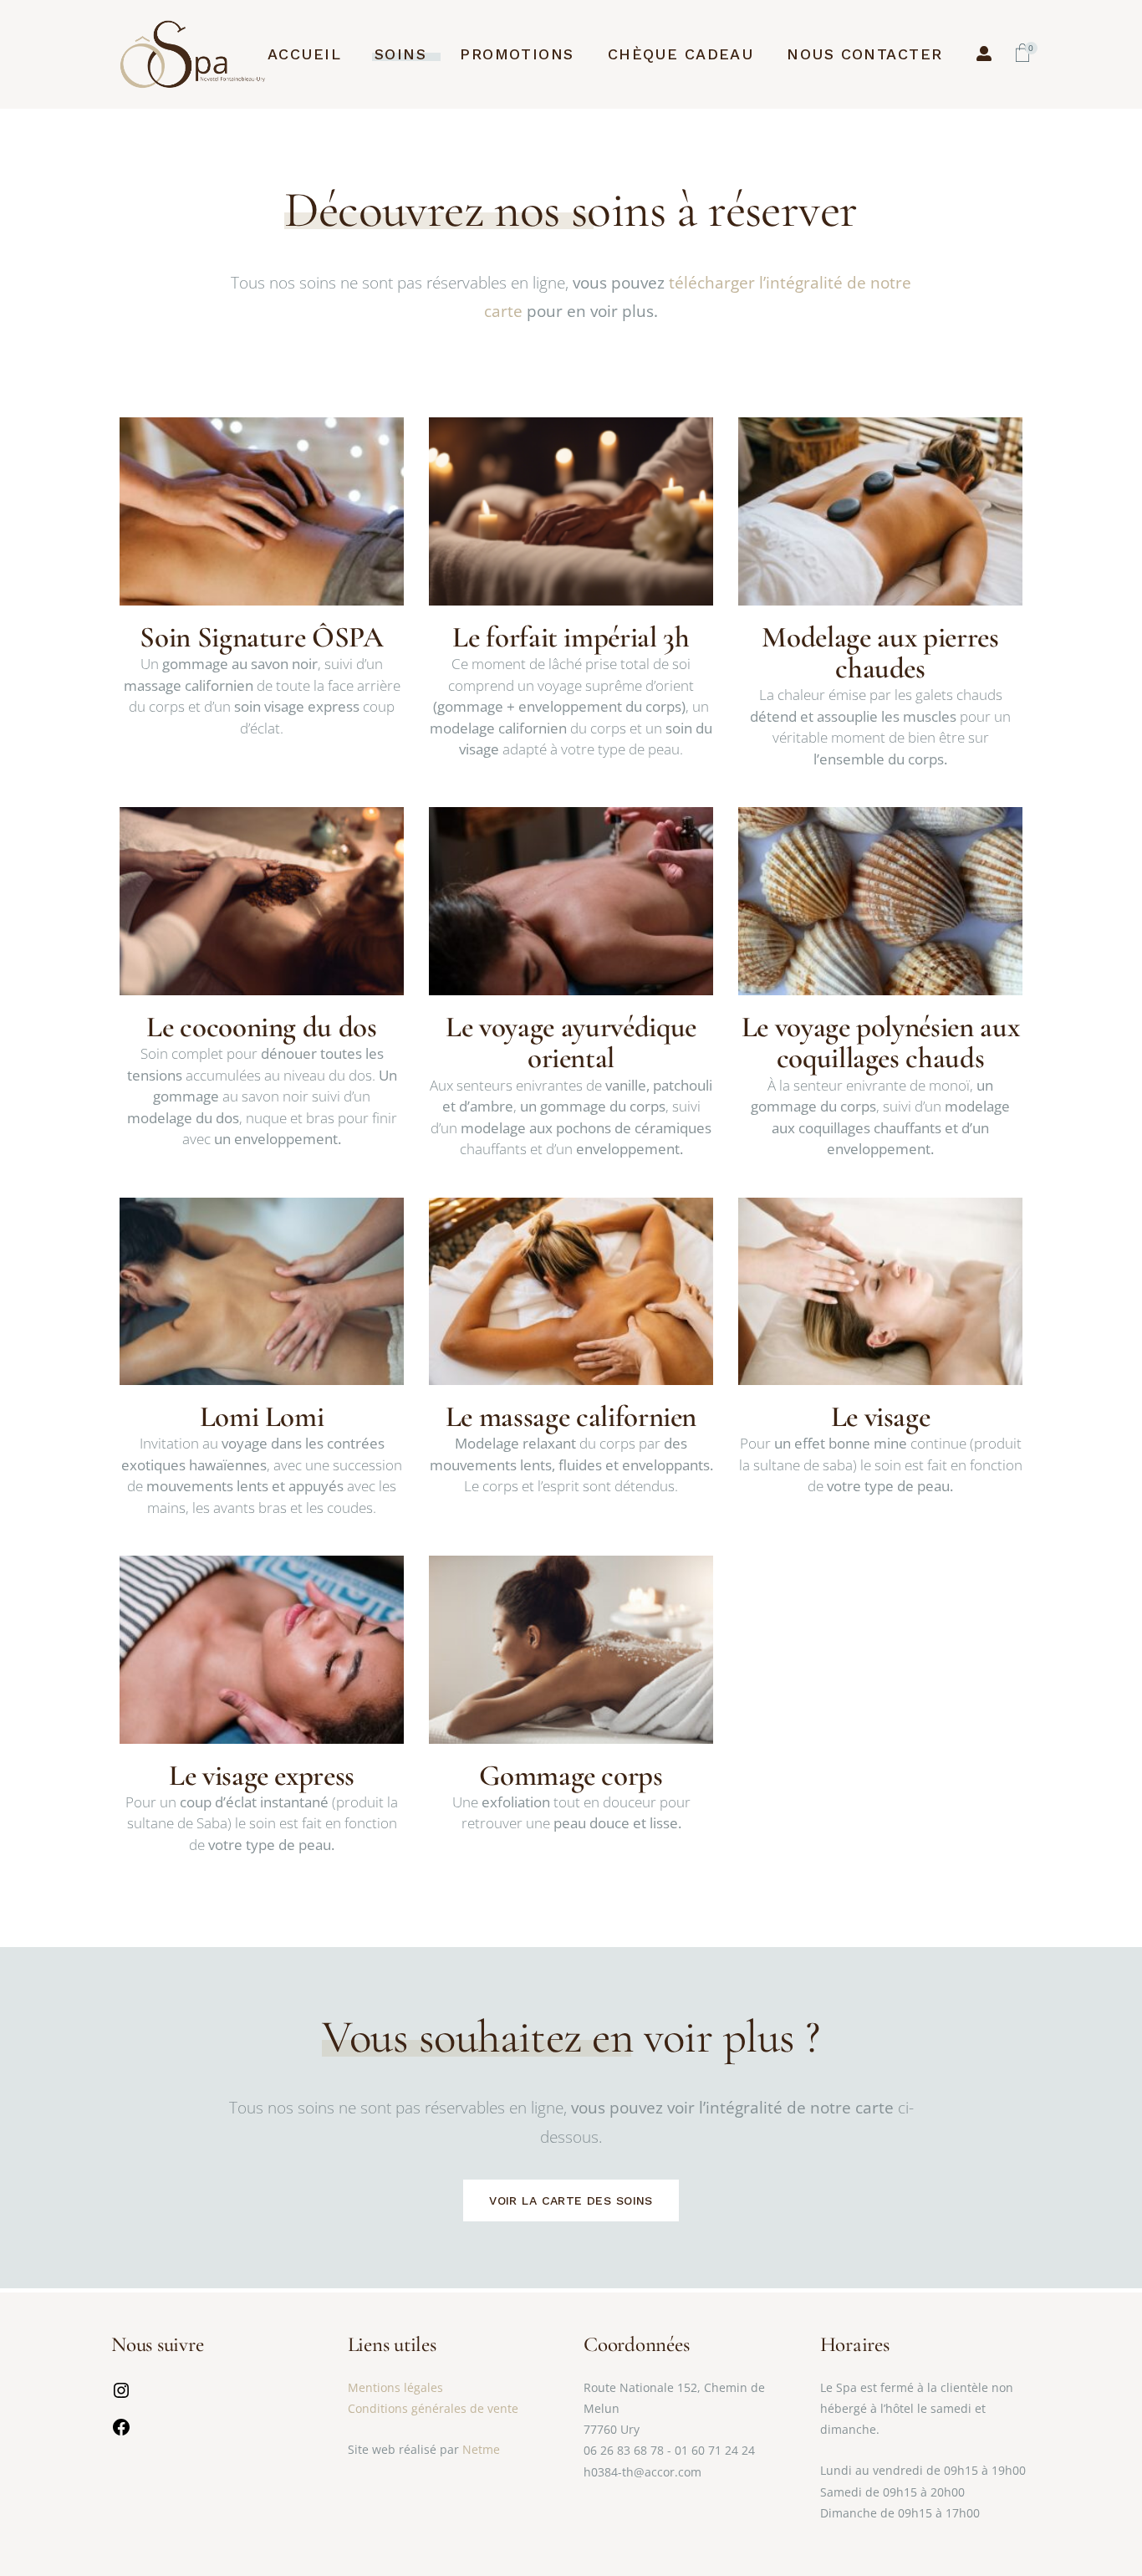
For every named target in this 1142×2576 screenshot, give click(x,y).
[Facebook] (121, 2433)
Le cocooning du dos (261, 1027)
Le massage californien (571, 1417)
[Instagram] (121, 2396)
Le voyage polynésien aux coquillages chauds (881, 1043)
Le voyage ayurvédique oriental (571, 1043)
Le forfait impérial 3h (571, 637)
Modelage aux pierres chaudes (880, 653)
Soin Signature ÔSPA (261, 637)
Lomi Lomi (262, 1417)
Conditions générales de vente (433, 2408)
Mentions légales (395, 2387)
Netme (481, 2449)
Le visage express (262, 1776)
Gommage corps (571, 1776)
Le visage (881, 1417)
